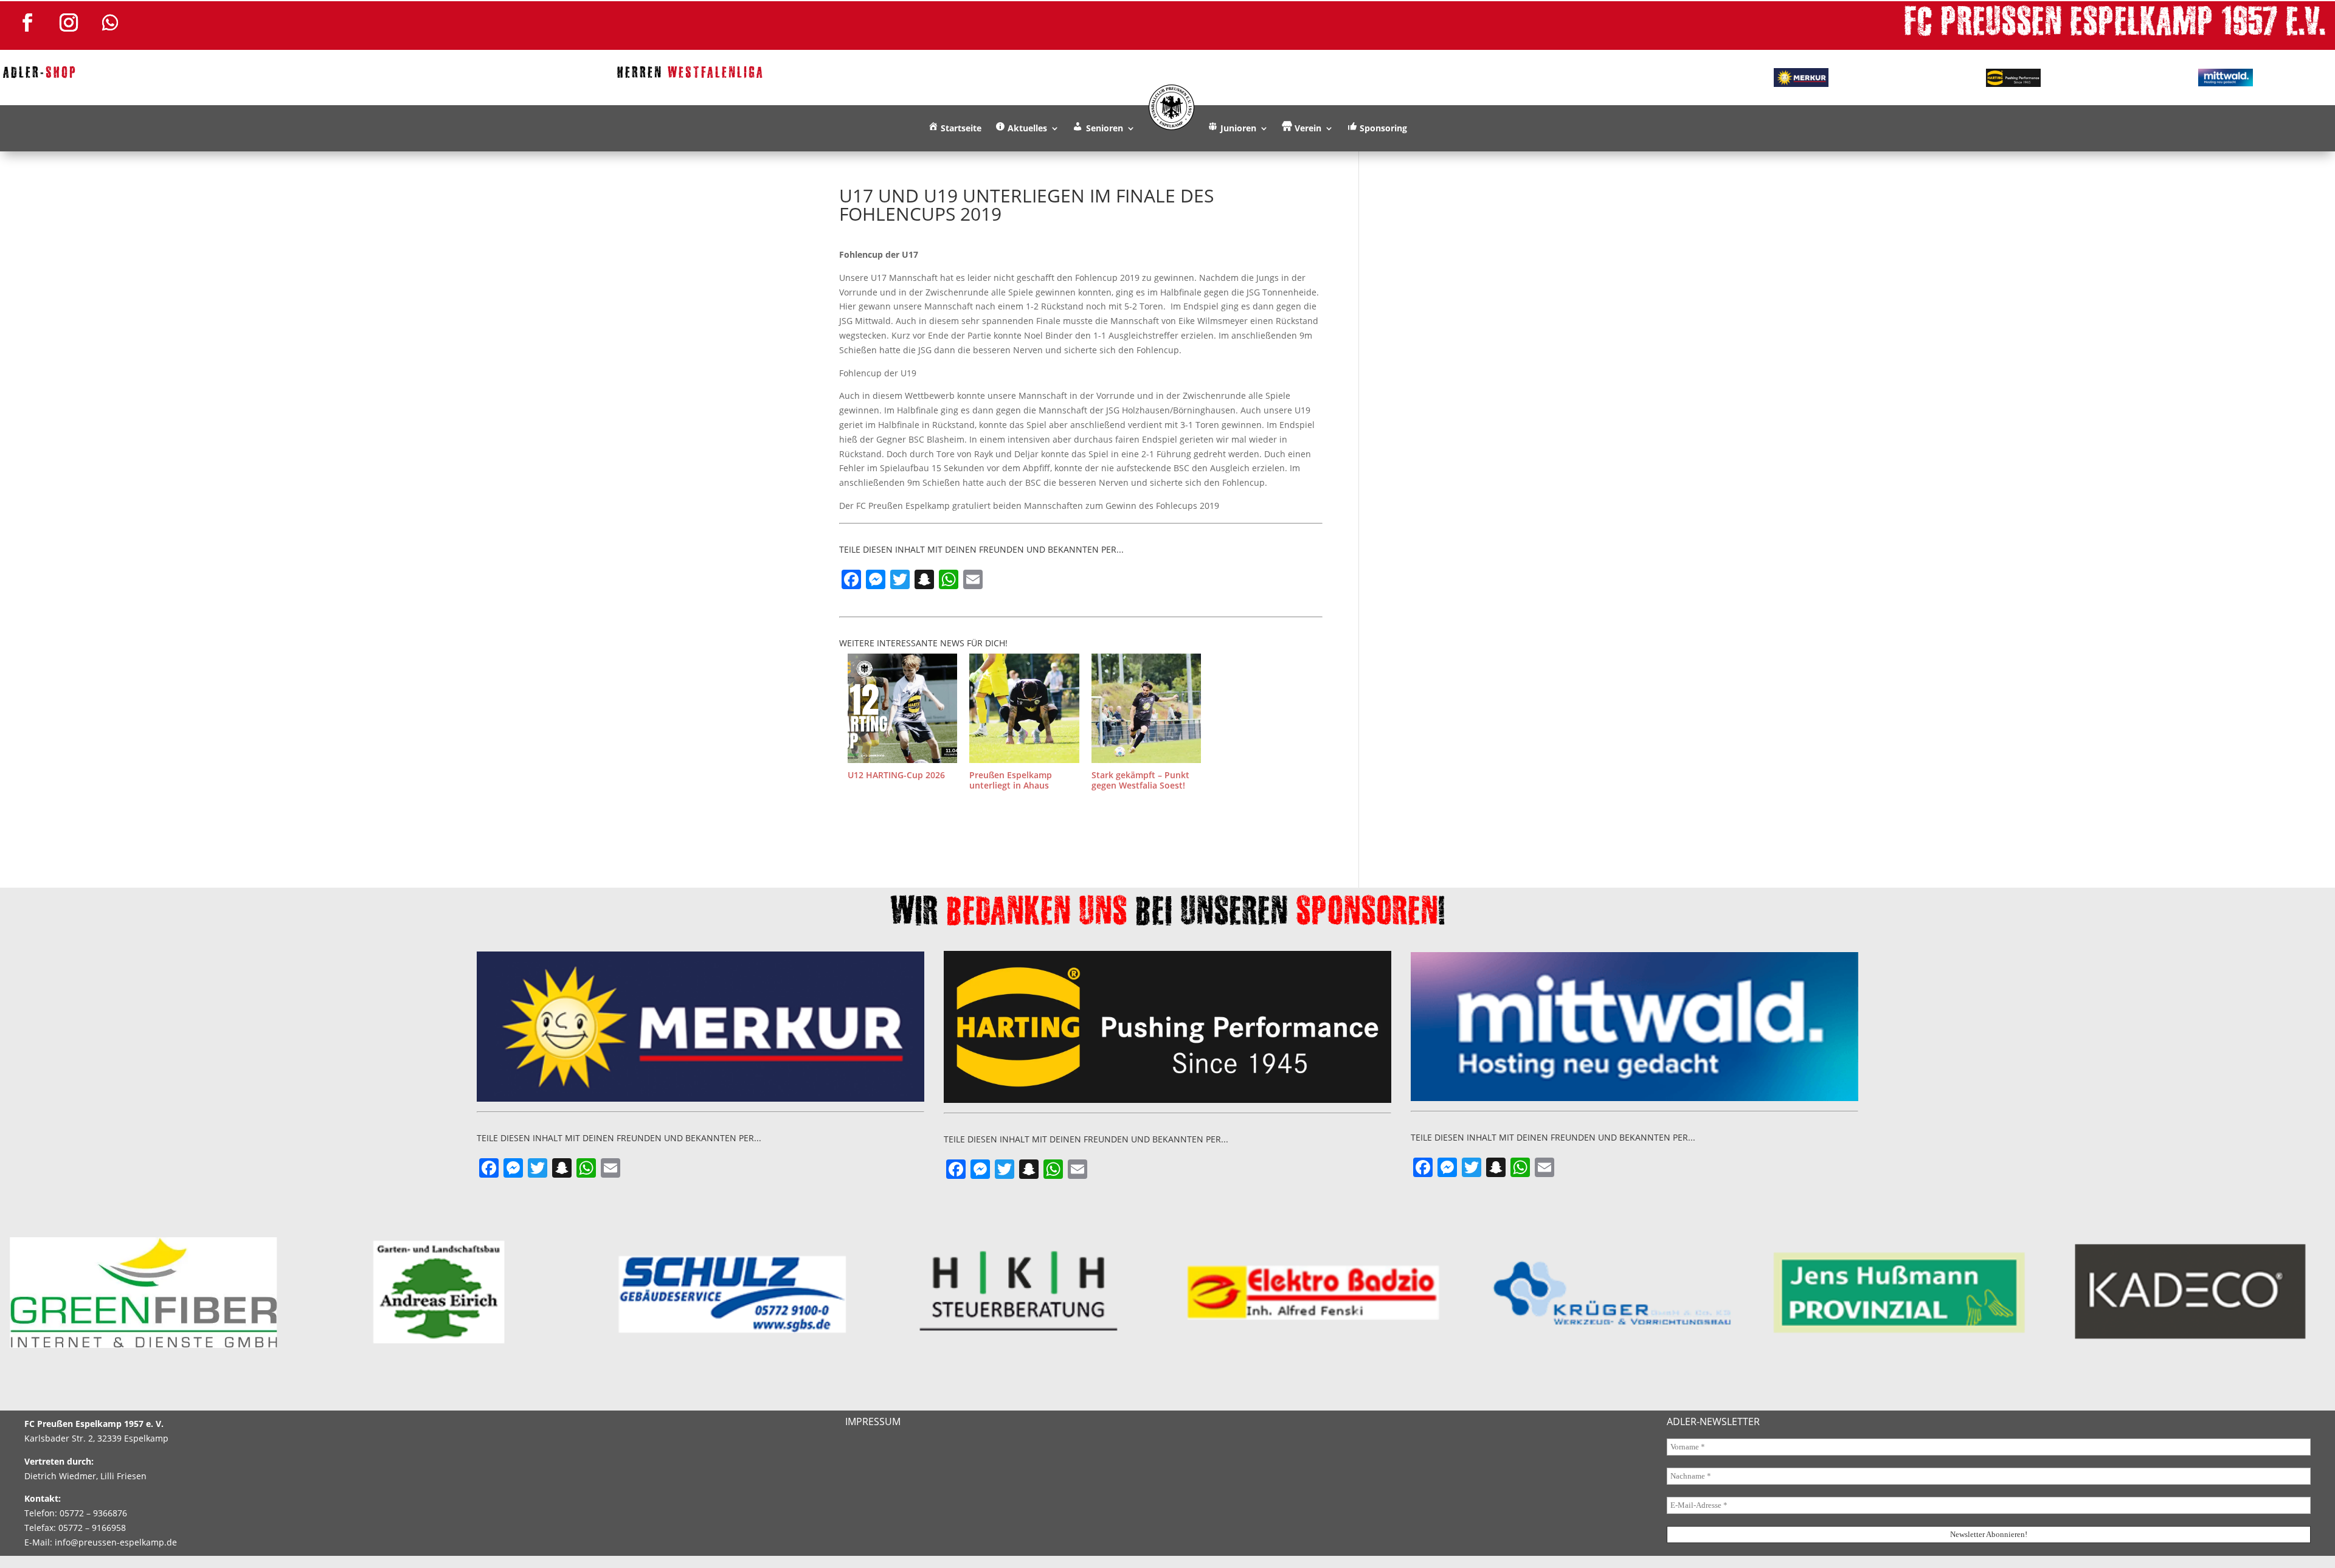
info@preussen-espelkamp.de (116, 1542)
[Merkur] (1801, 77)
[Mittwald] (2226, 78)
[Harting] (2013, 78)
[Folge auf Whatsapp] (110, 22)
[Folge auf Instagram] (69, 22)
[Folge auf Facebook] (27, 22)
